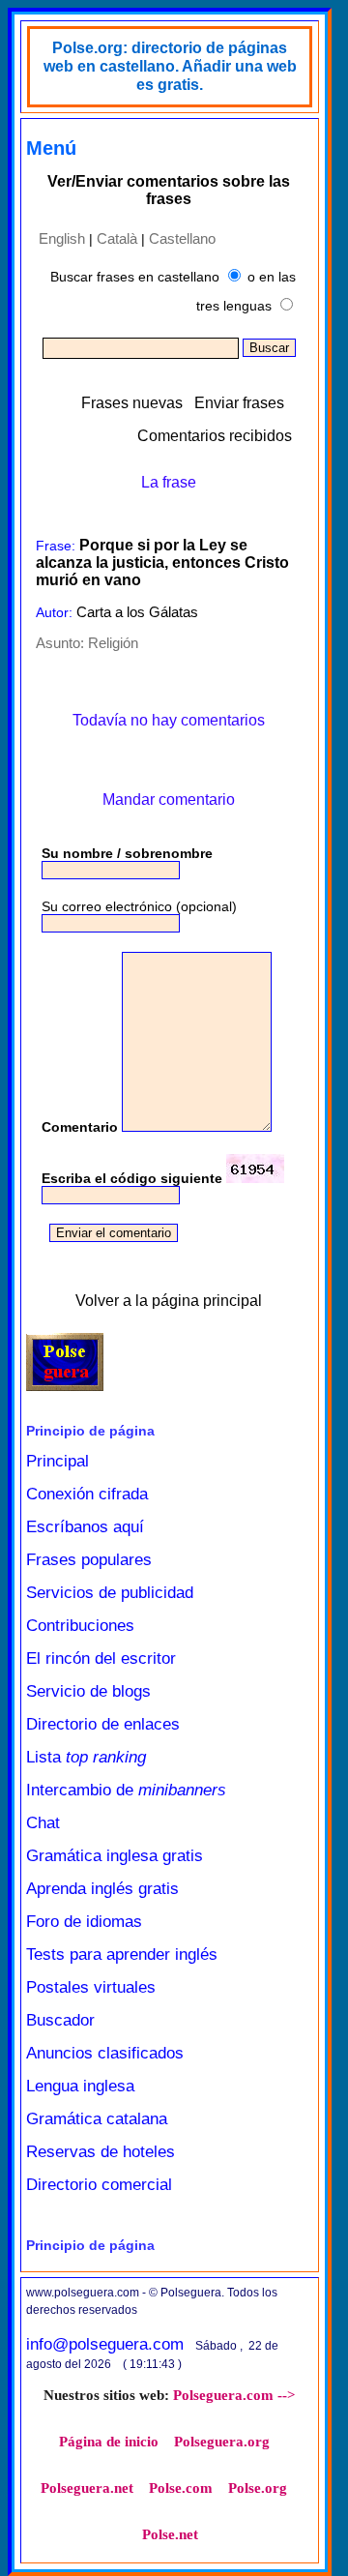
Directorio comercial (99, 2185)
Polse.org (258, 2488)
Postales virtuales (91, 1987)
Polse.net (170, 2534)
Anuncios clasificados (105, 2053)
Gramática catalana (97, 2119)
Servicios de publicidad (110, 1593)
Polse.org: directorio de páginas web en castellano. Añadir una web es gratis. (170, 66)
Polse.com (181, 2488)
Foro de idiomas (84, 1922)
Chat (43, 1823)
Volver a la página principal (169, 1301)
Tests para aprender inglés (122, 1954)
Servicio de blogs (88, 1691)
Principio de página (90, 1431)
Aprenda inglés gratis (102, 1889)
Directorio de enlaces (103, 1724)
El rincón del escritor (101, 1658)
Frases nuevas (132, 403)
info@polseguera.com (105, 2344)
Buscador (60, 2020)
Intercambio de (126, 1790)
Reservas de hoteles (101, 2152)
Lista (86, 1757)
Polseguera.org (222, 2442)
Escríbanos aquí (85, 1527)
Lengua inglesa (80, 2086)
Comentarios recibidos (215, 436)
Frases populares (89, 1560)
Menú (51, 148)
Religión (113, 643)
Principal (58, 1461)
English (62, 238)
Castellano (182, 238)
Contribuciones (80, 1626)
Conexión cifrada (87, 1494)
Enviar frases (239, 403)
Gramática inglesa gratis (115, 1856)
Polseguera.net (87, 2488)
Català (117, 238)
